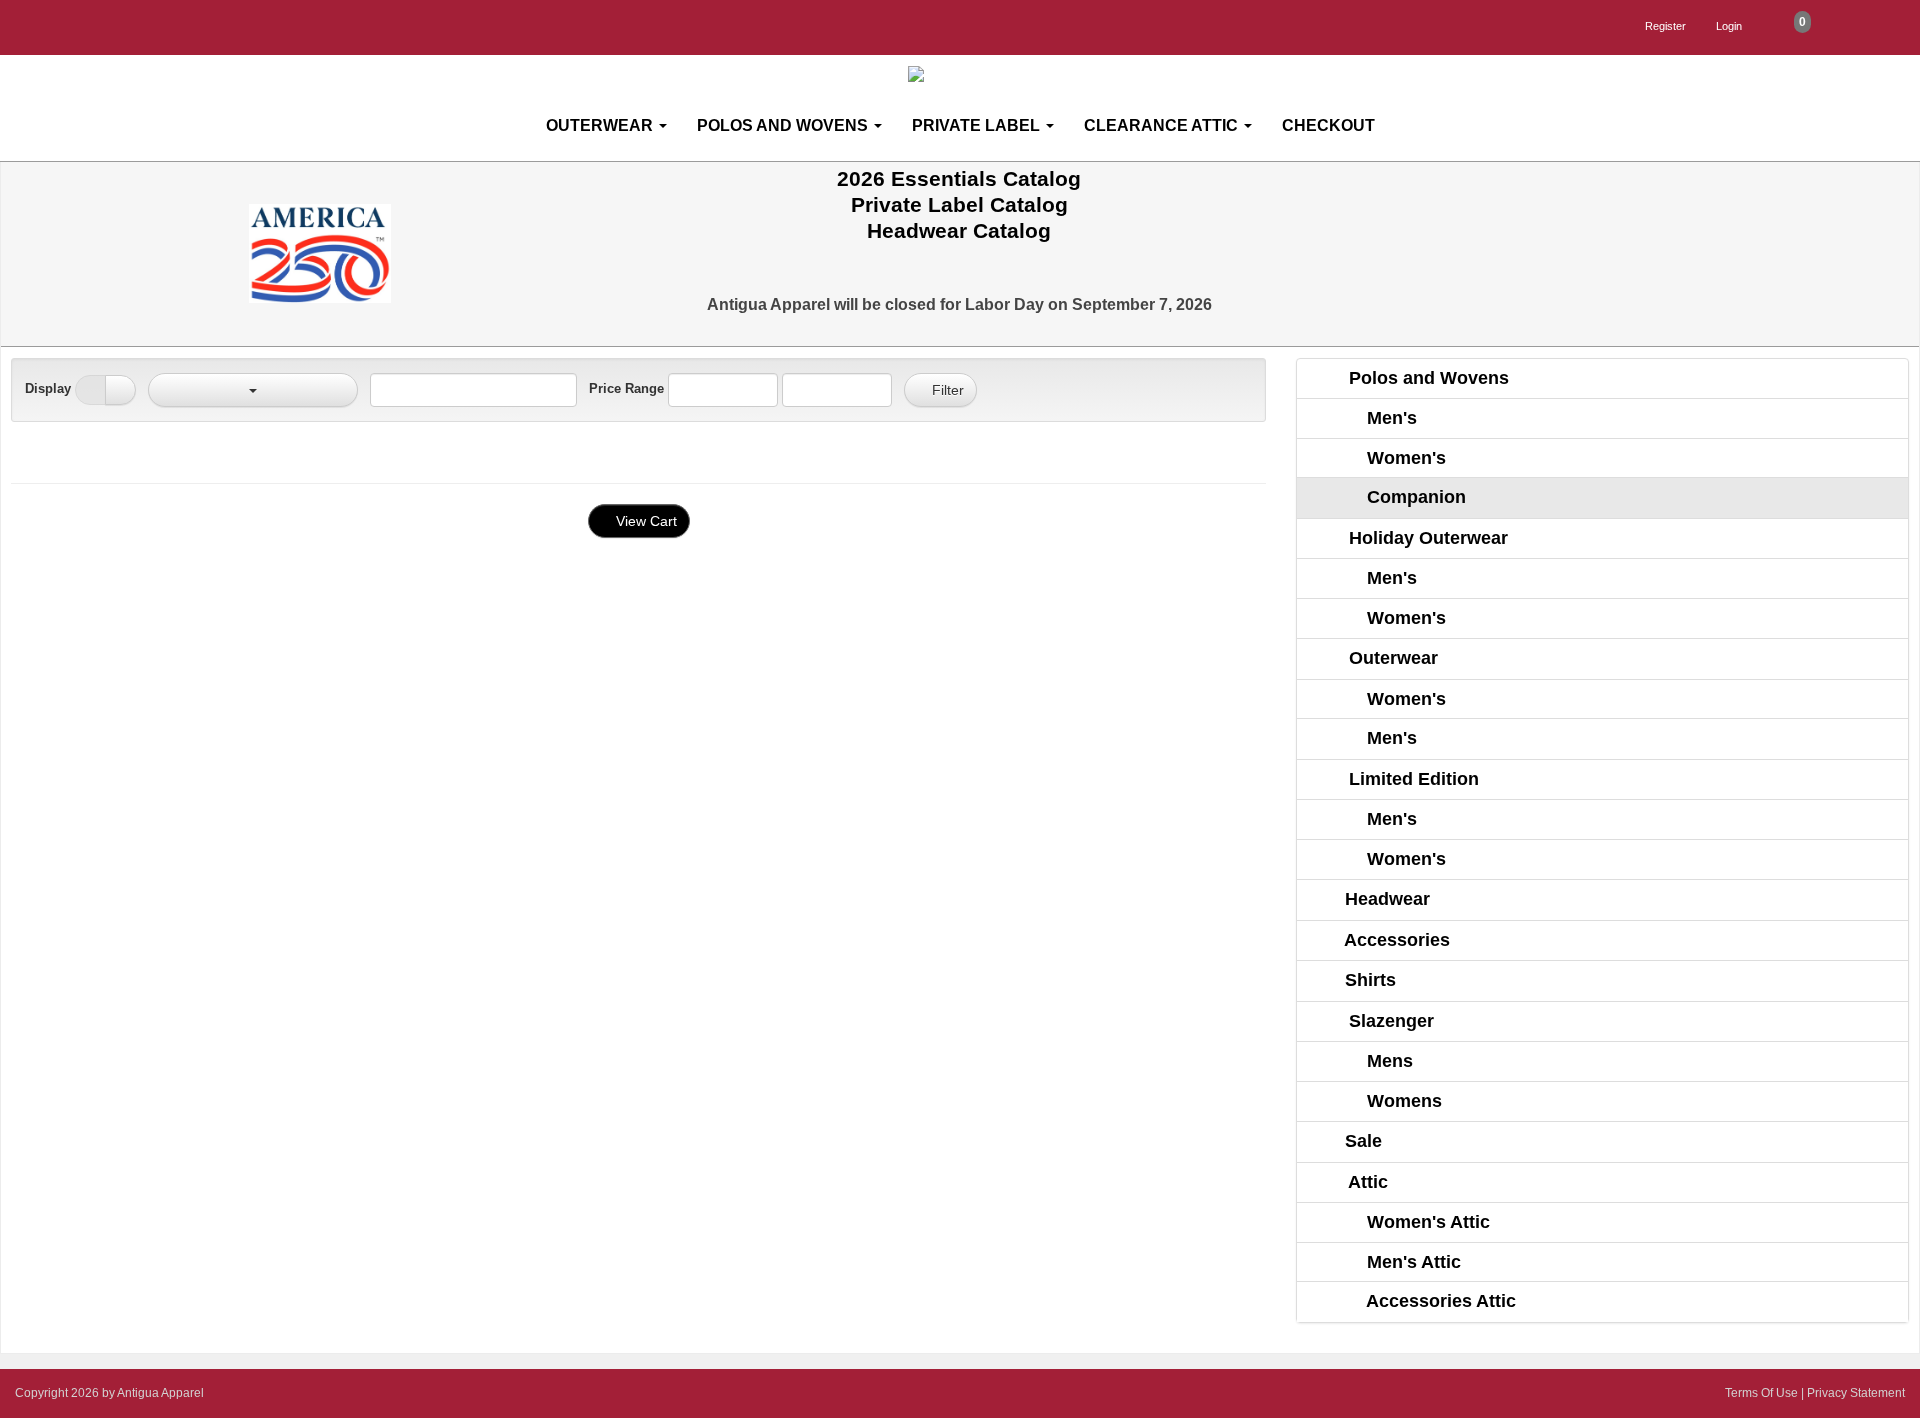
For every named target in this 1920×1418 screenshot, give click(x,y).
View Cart (644, 521)
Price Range (626, 388)
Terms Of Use (1761, 1393)
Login (1729, 26)
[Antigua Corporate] (968, 74)
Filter (946, 390)
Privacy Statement (1856, 1393)
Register (1665, 26)
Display (48, 388)
